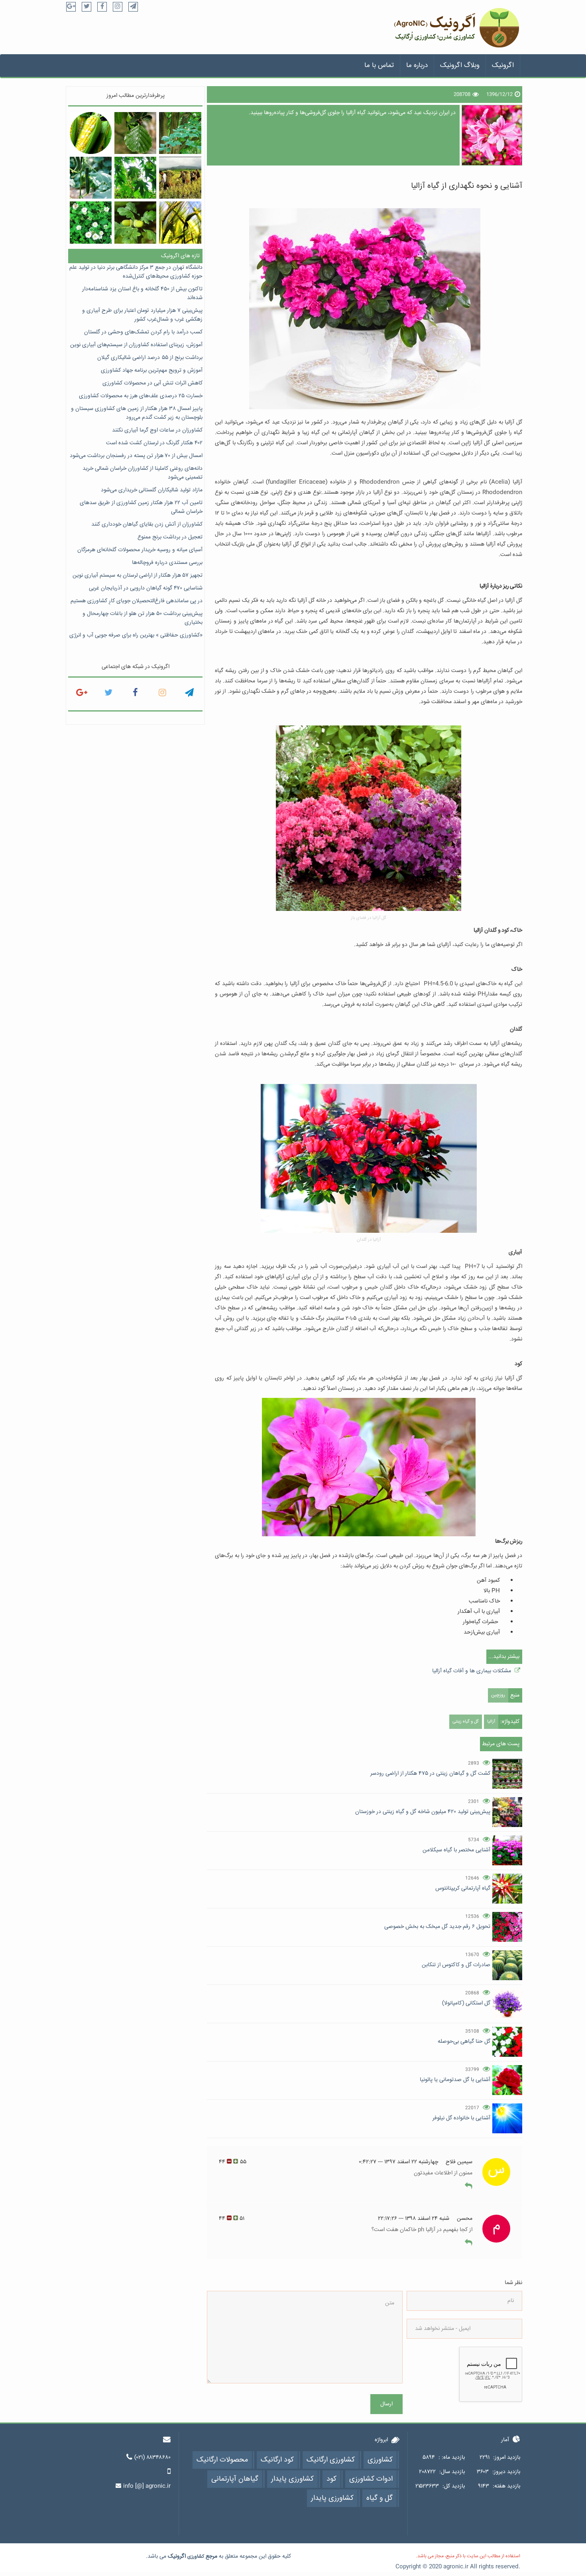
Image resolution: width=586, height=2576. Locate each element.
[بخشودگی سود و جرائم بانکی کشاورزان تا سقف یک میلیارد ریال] (180, 178)
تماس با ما (379, 66)
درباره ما (417, 66)
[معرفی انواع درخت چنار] (135, 178)
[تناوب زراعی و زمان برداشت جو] (180, 222)
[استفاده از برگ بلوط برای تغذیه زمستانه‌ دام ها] (135, 222)
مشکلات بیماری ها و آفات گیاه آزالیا (472, 1671)
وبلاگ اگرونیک (460, 66)
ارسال (386, 2404)
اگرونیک (503, 66)
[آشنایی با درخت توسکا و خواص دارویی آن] (135, 133)
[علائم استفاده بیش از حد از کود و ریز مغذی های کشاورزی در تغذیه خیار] (91, 178)
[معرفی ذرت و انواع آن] (91, 133)
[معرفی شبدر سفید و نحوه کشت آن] (91, 222)
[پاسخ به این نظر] (469, 2186)
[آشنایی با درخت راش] (180, 133)
